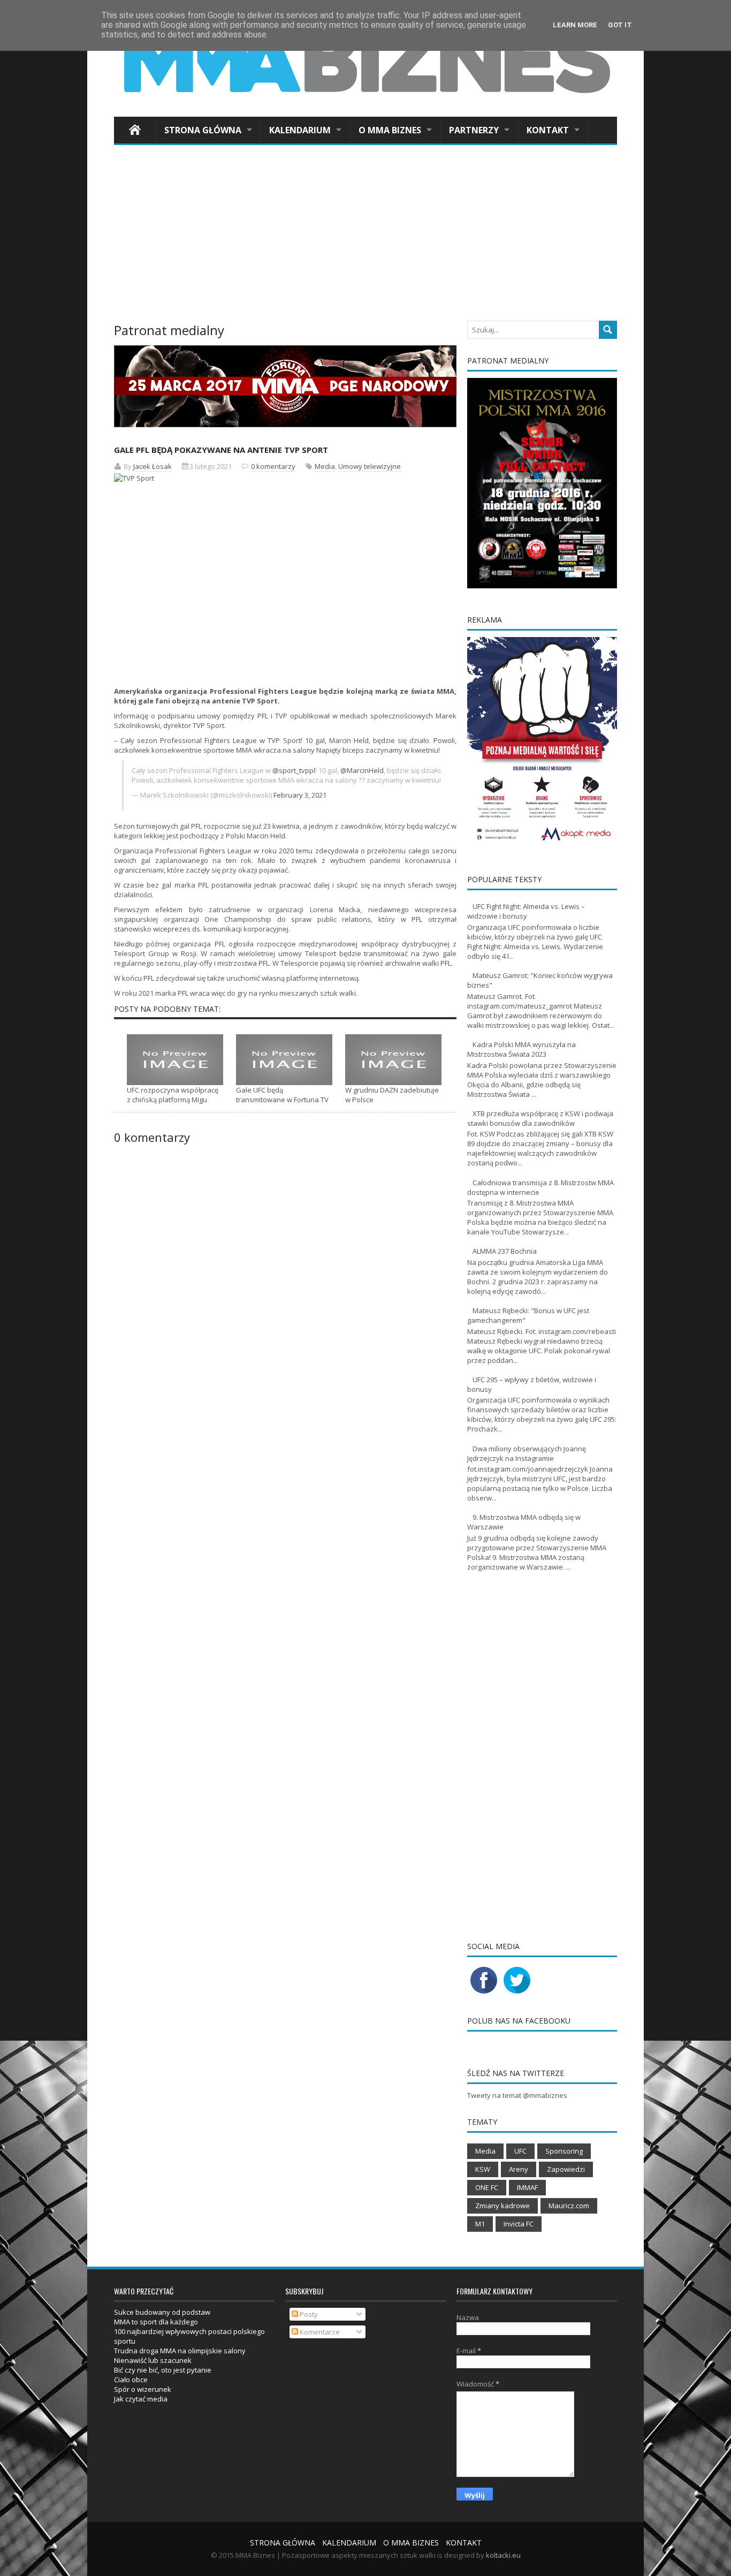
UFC (520, 2151)
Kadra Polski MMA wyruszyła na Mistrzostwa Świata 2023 (521, 1049)
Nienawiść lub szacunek (153, 2360)
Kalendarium (300, 130)
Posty (308, 2314)
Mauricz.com (569, 2206)
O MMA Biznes (390, 130)
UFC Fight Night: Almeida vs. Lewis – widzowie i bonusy (526, 911)
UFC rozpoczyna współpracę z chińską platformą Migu (173, 1095)
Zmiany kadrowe (502, 2206)
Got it (620, 25)
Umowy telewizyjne (370, 466)
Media (325, 466)
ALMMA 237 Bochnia (505, 1251)
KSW (483, 2169)
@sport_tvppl (294, 770)
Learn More (575, 25)
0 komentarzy (273, 466)
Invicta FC (519, 2224)
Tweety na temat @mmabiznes (517, 2095)
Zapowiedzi (566, 2169)
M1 (480, 2224)
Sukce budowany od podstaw (162, 2312)
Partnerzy (474, 130)
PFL (263, 716)
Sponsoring (564, 2151)
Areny (519, 2169)
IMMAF (527, 2187)
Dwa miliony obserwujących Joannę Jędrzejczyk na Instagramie (527, 1453)
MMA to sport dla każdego (156, 2322)
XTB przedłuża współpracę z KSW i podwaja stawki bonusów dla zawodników (540, 1118)
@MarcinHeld (362, 770)
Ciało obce (131, 2380)
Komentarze (319, 2332)
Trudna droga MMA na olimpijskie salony (180, 2351)
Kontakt (548, 130)
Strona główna (203, 130)
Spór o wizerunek (143, 2389)
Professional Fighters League (203, 851)
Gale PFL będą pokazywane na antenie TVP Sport (221, 450)
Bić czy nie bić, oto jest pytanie (163, 2370)
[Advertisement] (365, 236)
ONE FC (487, 2187)
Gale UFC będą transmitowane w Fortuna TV (282, 1095)
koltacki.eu (503, 2555)
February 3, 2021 (300, 795)
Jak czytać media (141, 2399)
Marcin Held (349, 740)
